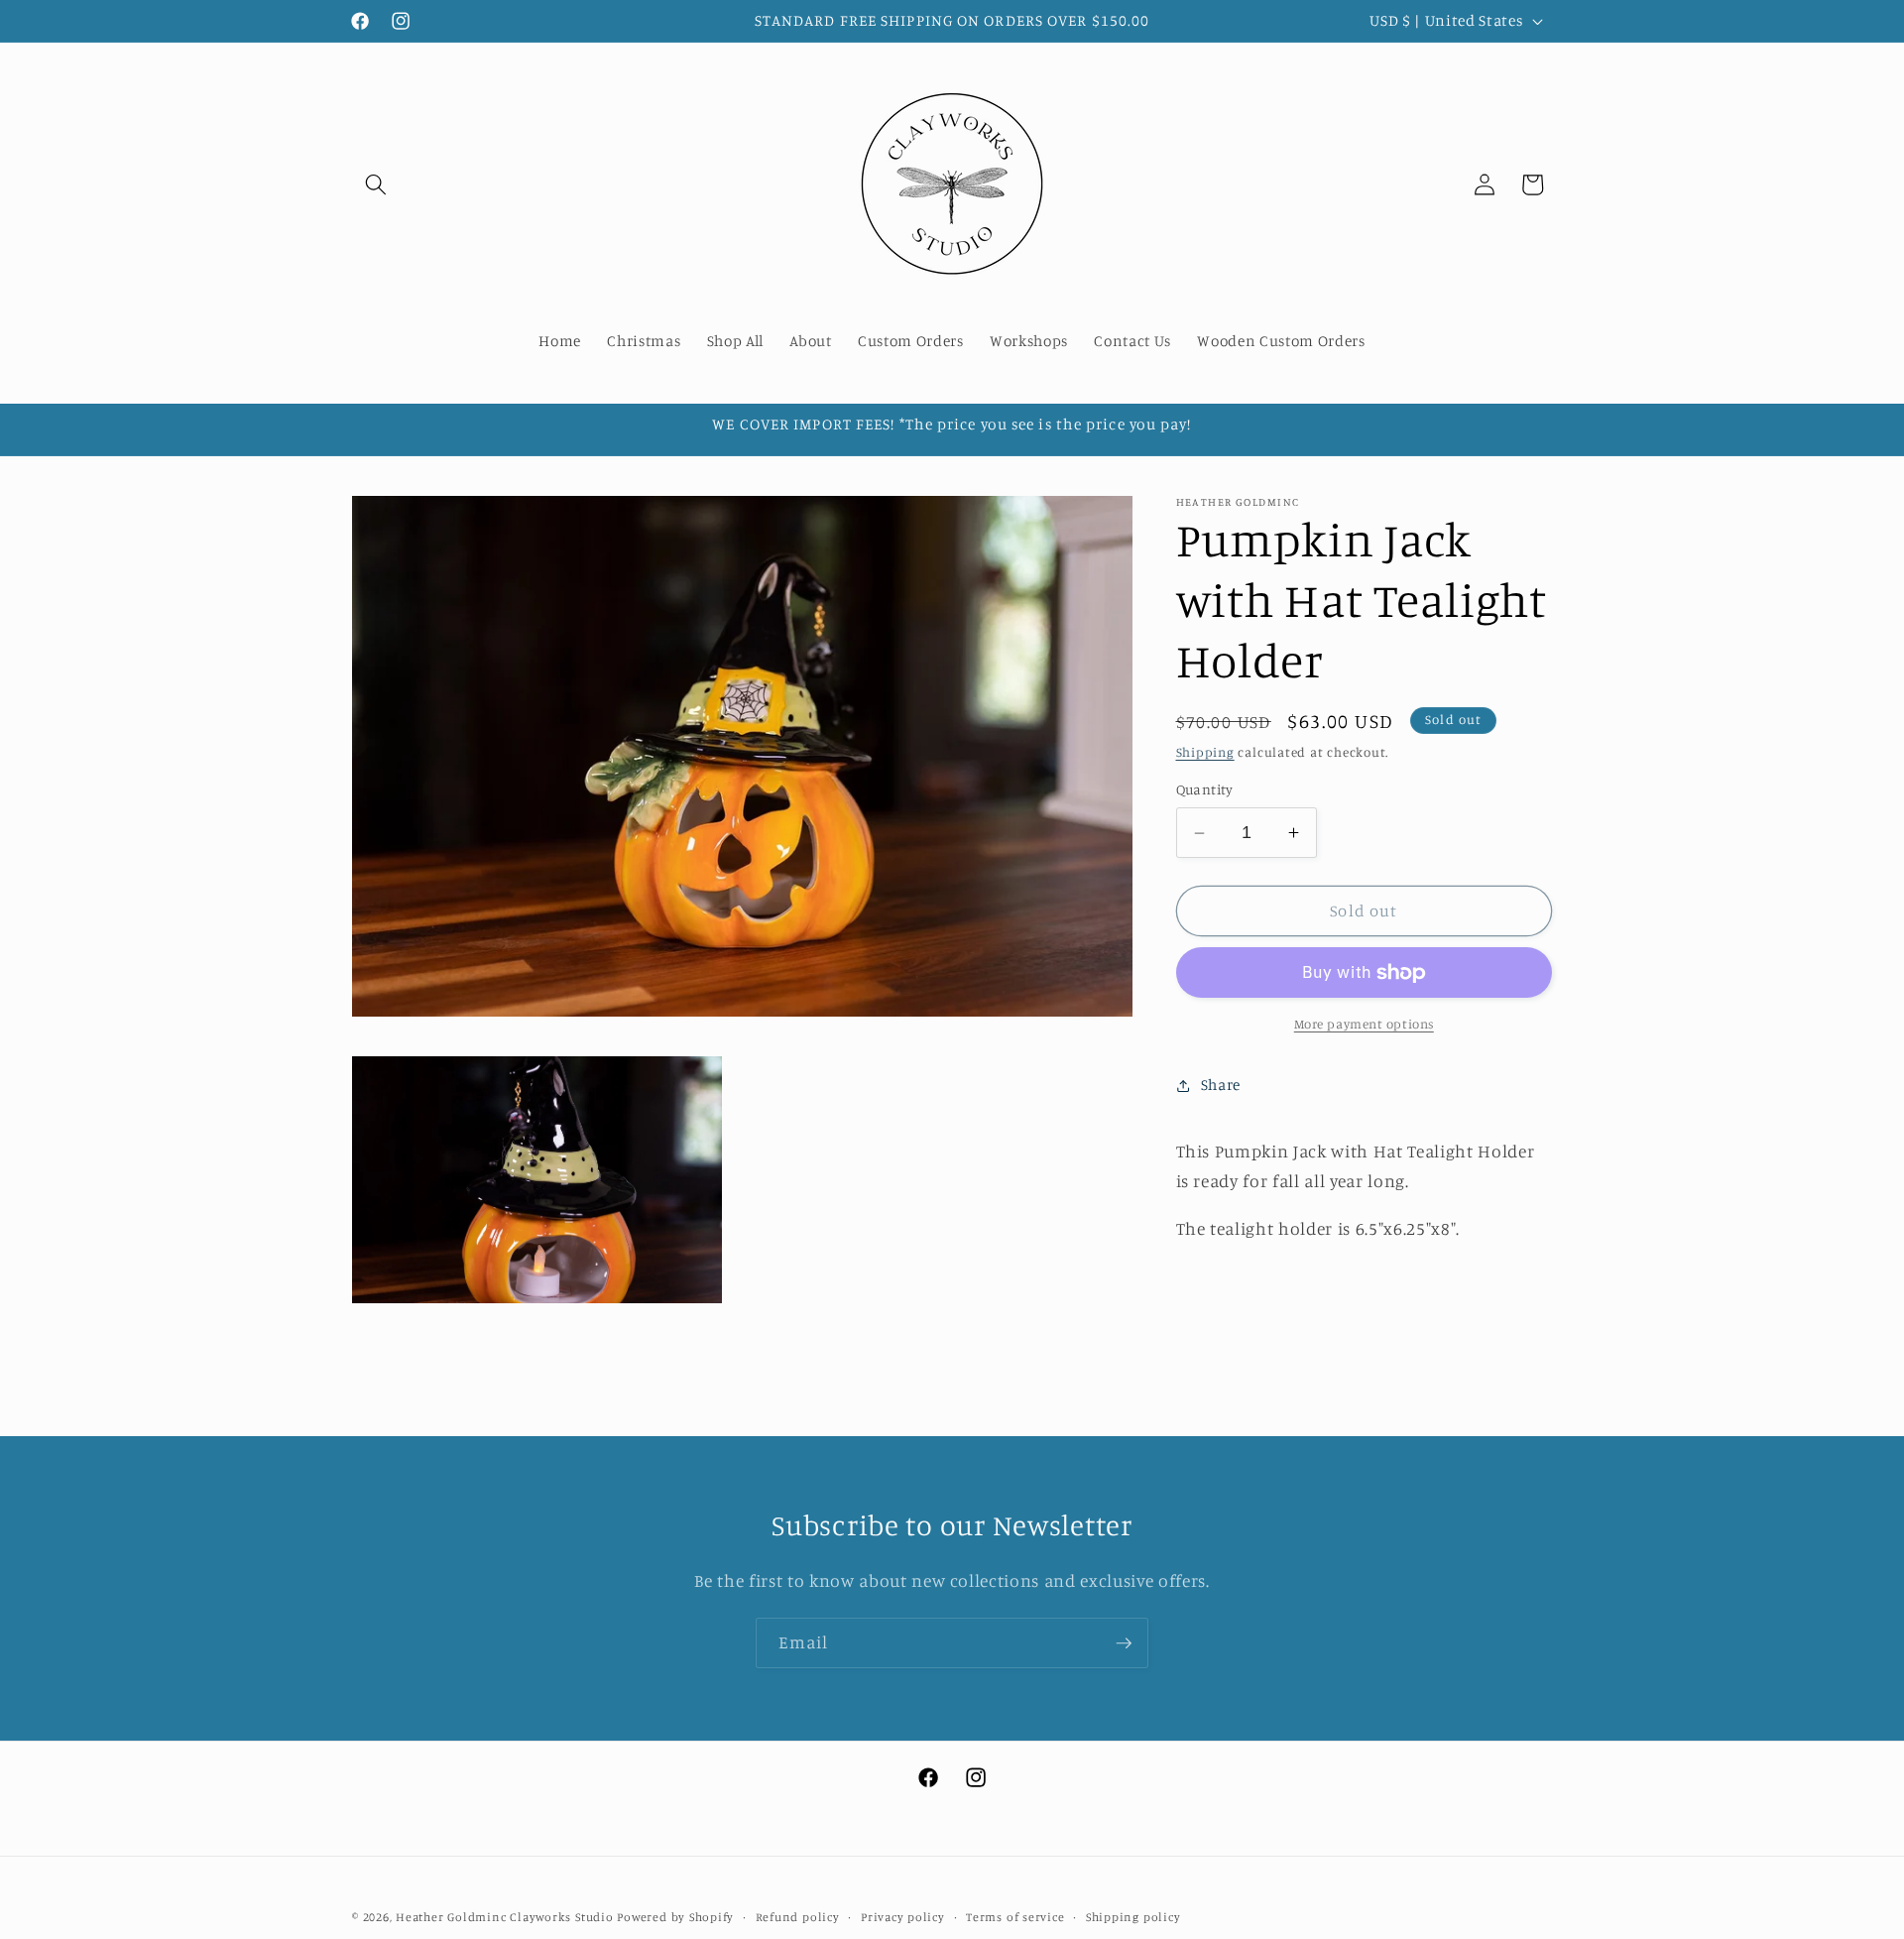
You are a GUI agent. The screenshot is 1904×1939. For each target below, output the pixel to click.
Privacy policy (903, 1916)
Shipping (1205, 753)
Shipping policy (1133, 1916)
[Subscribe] (1124, 1643)
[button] (376, 184)
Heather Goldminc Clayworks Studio (504, 1916)
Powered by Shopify (675, 1916)
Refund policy (798, 1916)
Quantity (1205, 790)
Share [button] (1221, 1085)
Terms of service (1015, 1916)
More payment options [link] (1364, 1025)
